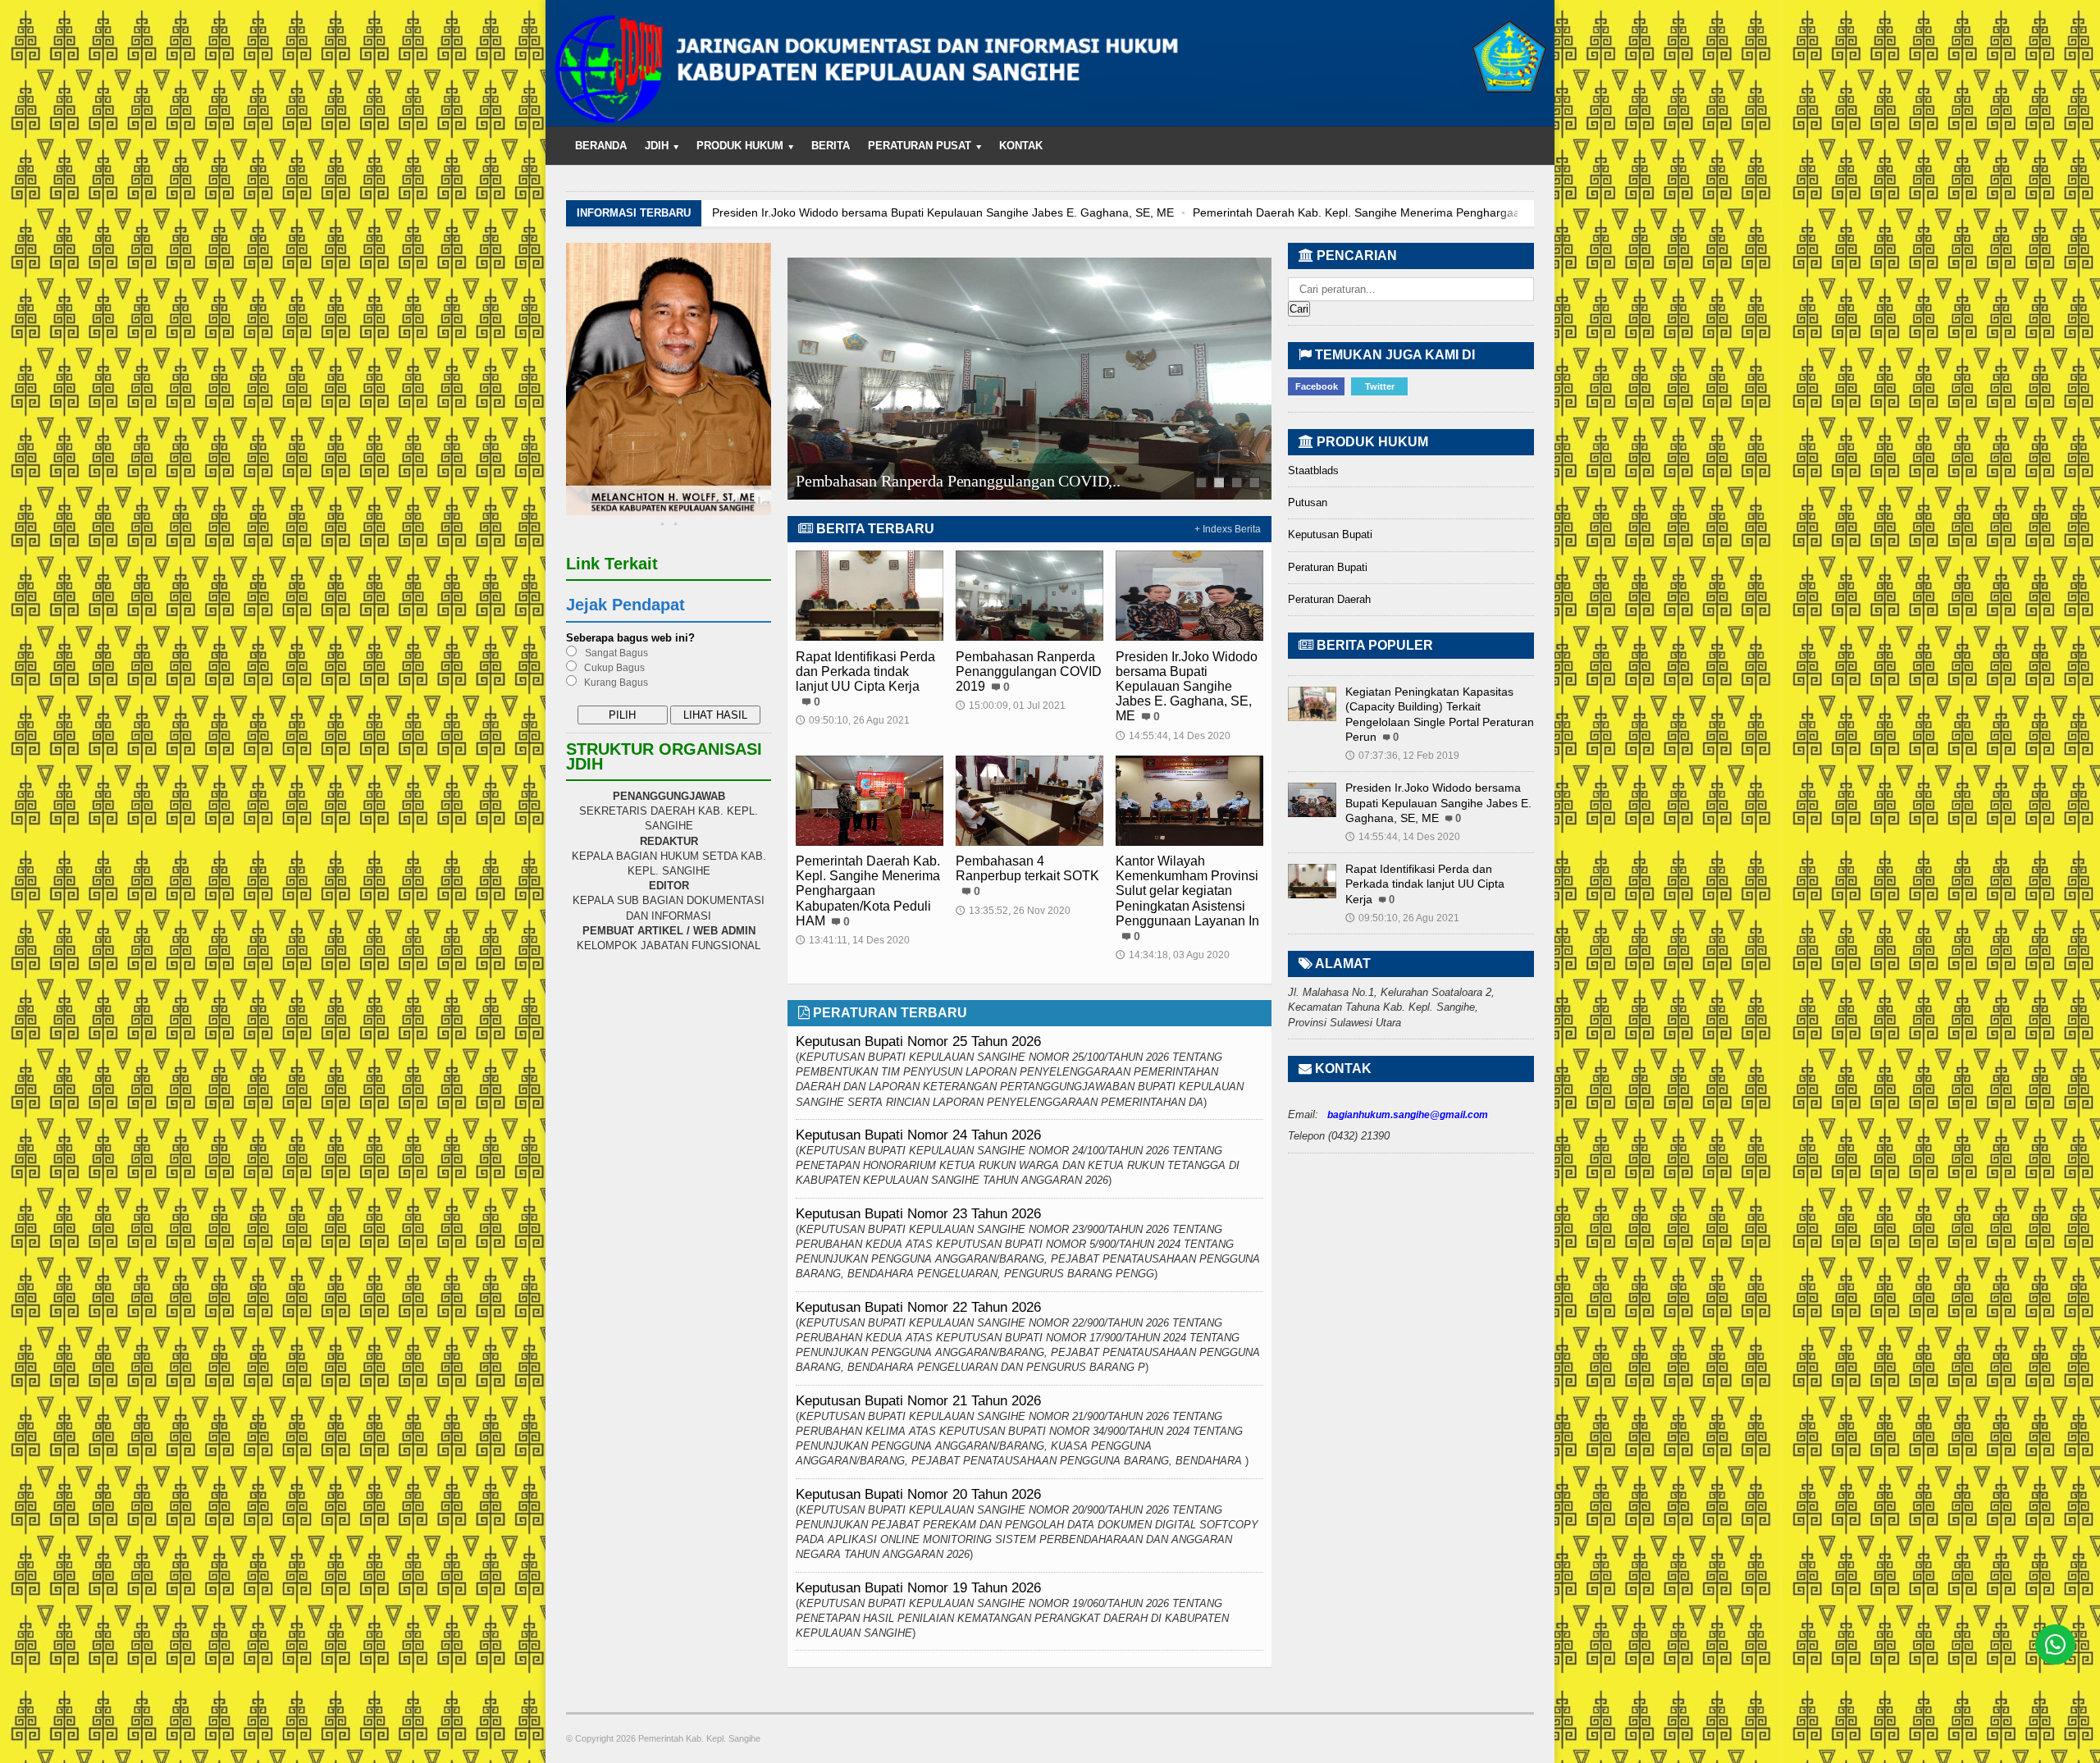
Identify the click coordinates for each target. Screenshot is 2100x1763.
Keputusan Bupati (1330, 534)
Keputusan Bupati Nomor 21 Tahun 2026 (918, 1401)
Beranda (601, 146)
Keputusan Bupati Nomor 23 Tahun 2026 (918, 1214)
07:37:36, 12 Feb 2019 (1402, 756)
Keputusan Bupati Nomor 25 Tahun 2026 (918, 1041)
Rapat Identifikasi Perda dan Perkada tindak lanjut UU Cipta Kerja (865, 671)
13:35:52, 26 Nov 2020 (1013, 911)
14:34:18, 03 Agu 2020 (1173, 955)
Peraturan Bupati (1328, 567)
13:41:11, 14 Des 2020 (853, 940)
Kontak (1021, 146)
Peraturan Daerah (1329, 599)
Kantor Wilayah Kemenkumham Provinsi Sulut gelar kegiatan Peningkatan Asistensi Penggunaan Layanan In (1187, 891)
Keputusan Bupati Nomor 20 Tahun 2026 (918, 1494)
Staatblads (1313, 470)
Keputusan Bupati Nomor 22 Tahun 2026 (918, 1307)
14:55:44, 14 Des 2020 (1173, 736)
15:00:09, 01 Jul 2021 (1011, 706)
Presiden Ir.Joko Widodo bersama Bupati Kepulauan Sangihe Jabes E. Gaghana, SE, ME (1187, 687)
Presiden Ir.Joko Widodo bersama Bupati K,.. (943, 482)
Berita (831, 146)
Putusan (1308, 502)
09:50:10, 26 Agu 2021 (853, 720)
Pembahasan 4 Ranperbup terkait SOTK (1321, 212)
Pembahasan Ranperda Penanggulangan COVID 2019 (1029, 671)
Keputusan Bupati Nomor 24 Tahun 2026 (918, 1135)
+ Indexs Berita (1228, 529)
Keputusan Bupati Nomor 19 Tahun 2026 (918, 1588)
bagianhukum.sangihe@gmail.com (1408, 1115)
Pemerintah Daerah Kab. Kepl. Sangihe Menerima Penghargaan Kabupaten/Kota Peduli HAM (954, 212)
